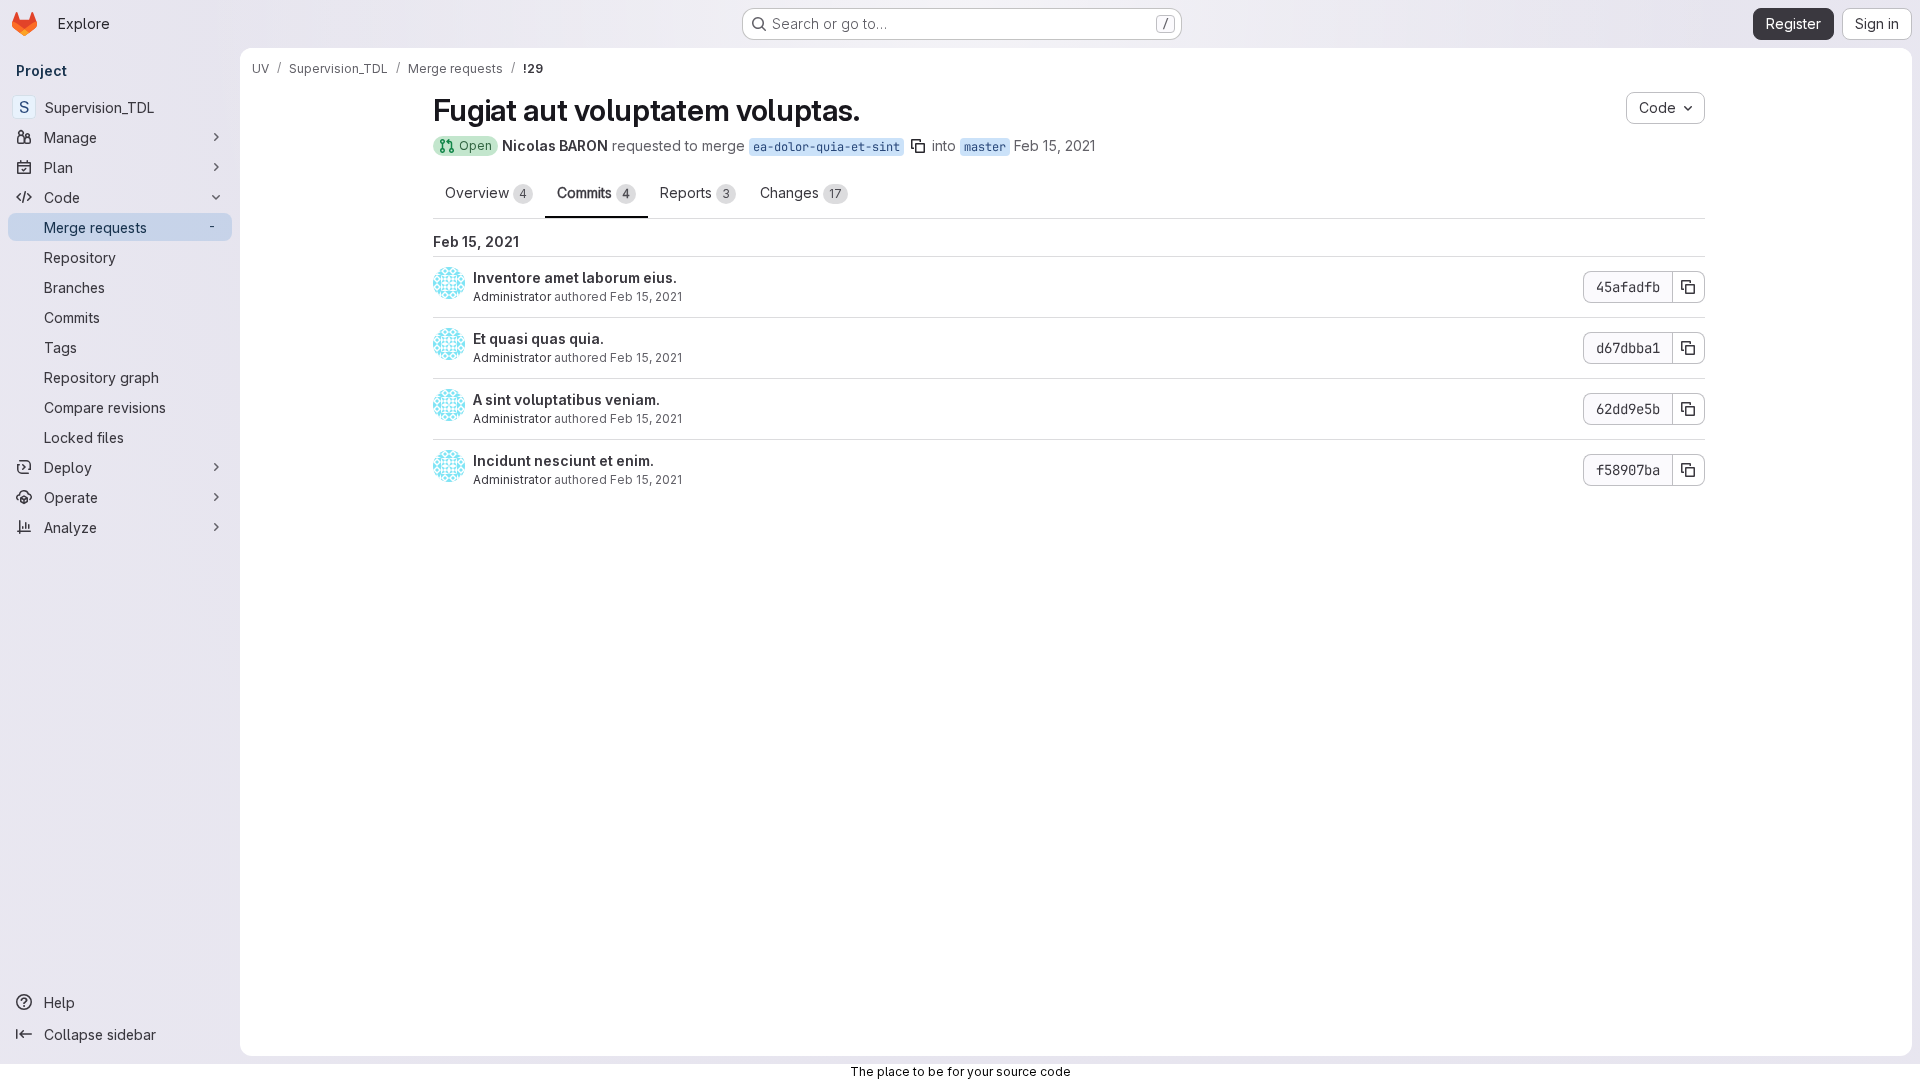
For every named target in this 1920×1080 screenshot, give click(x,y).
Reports (695, 192)
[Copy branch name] (918, 146)
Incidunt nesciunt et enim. (563, 460)
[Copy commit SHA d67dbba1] (1689, 348)
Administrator (512, 296)
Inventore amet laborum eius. (575, 277)
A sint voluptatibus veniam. (566, 399)
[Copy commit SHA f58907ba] (1689, 470)
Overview (486, 192)
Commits (593, 192)
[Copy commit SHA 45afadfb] (1689, 287)
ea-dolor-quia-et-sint (826, 147)
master (985, 147)
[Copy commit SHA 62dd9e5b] (1689, 409)
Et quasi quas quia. (538, 338)
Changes (801, 192)
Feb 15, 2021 (1054, 145)
